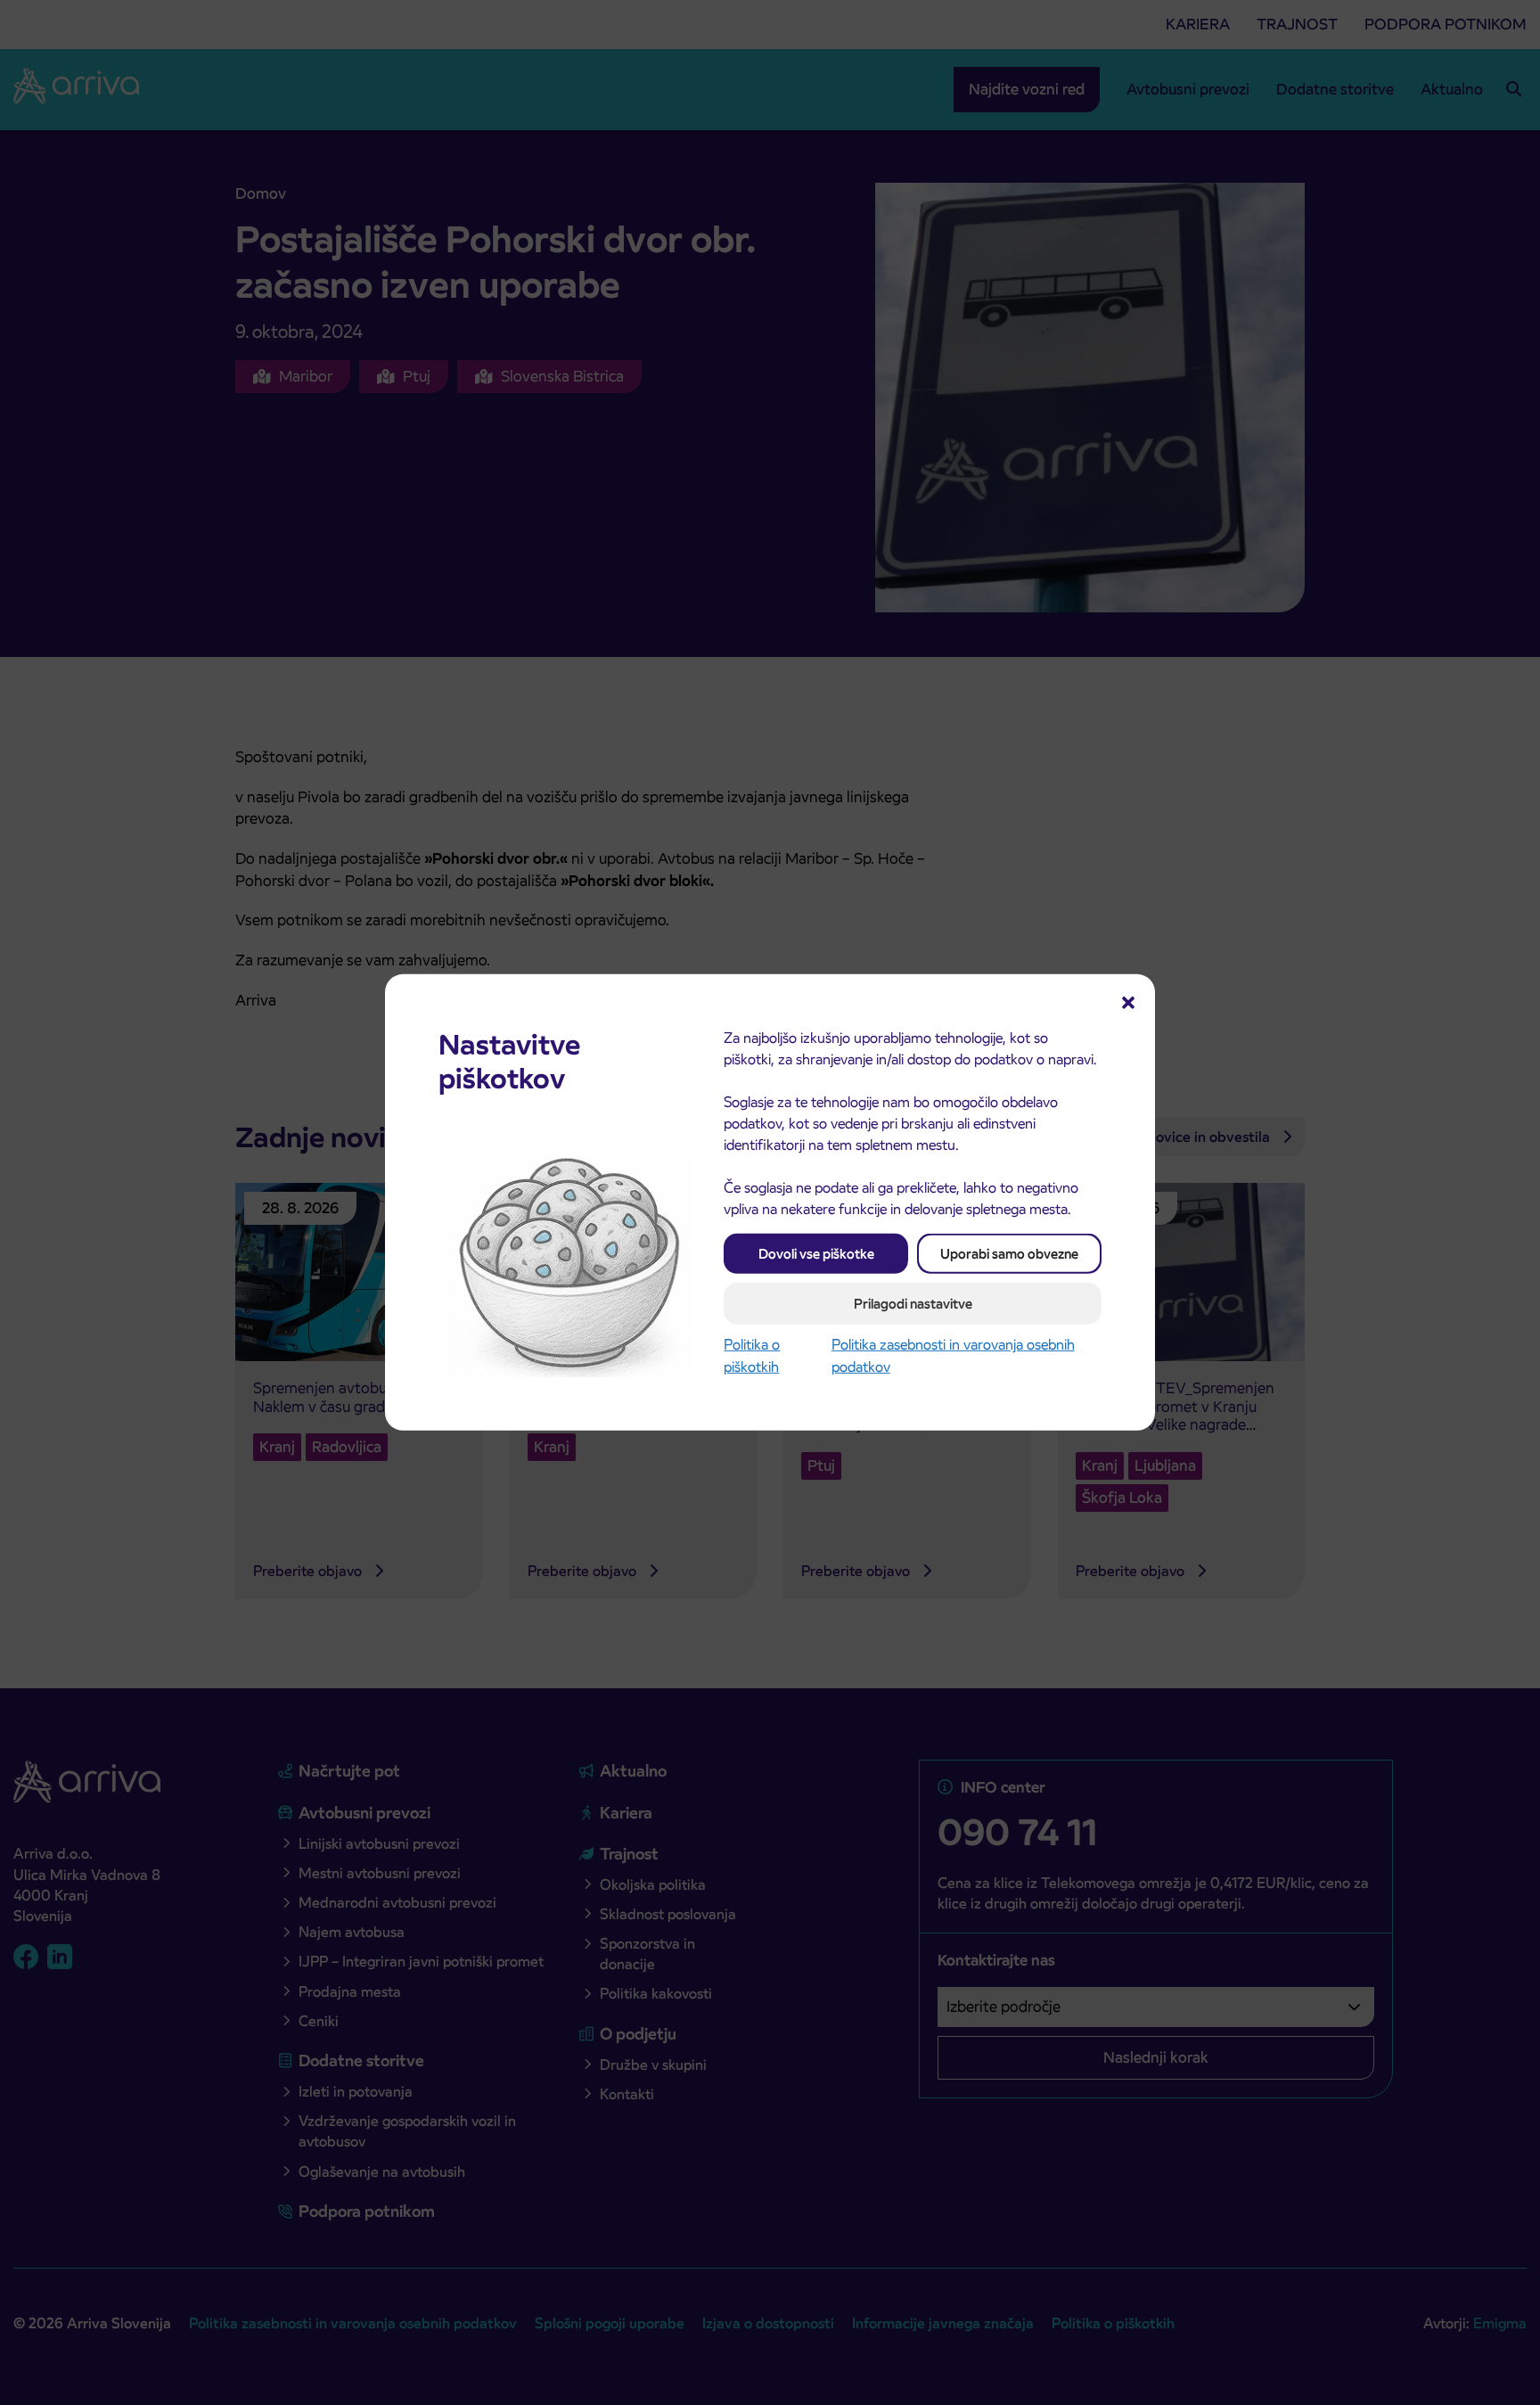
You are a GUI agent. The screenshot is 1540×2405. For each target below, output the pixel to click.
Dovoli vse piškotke (816, 1254)
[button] (1128, 1001)
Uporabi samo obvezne (1009, 1254)
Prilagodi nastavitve (913, 1304)
